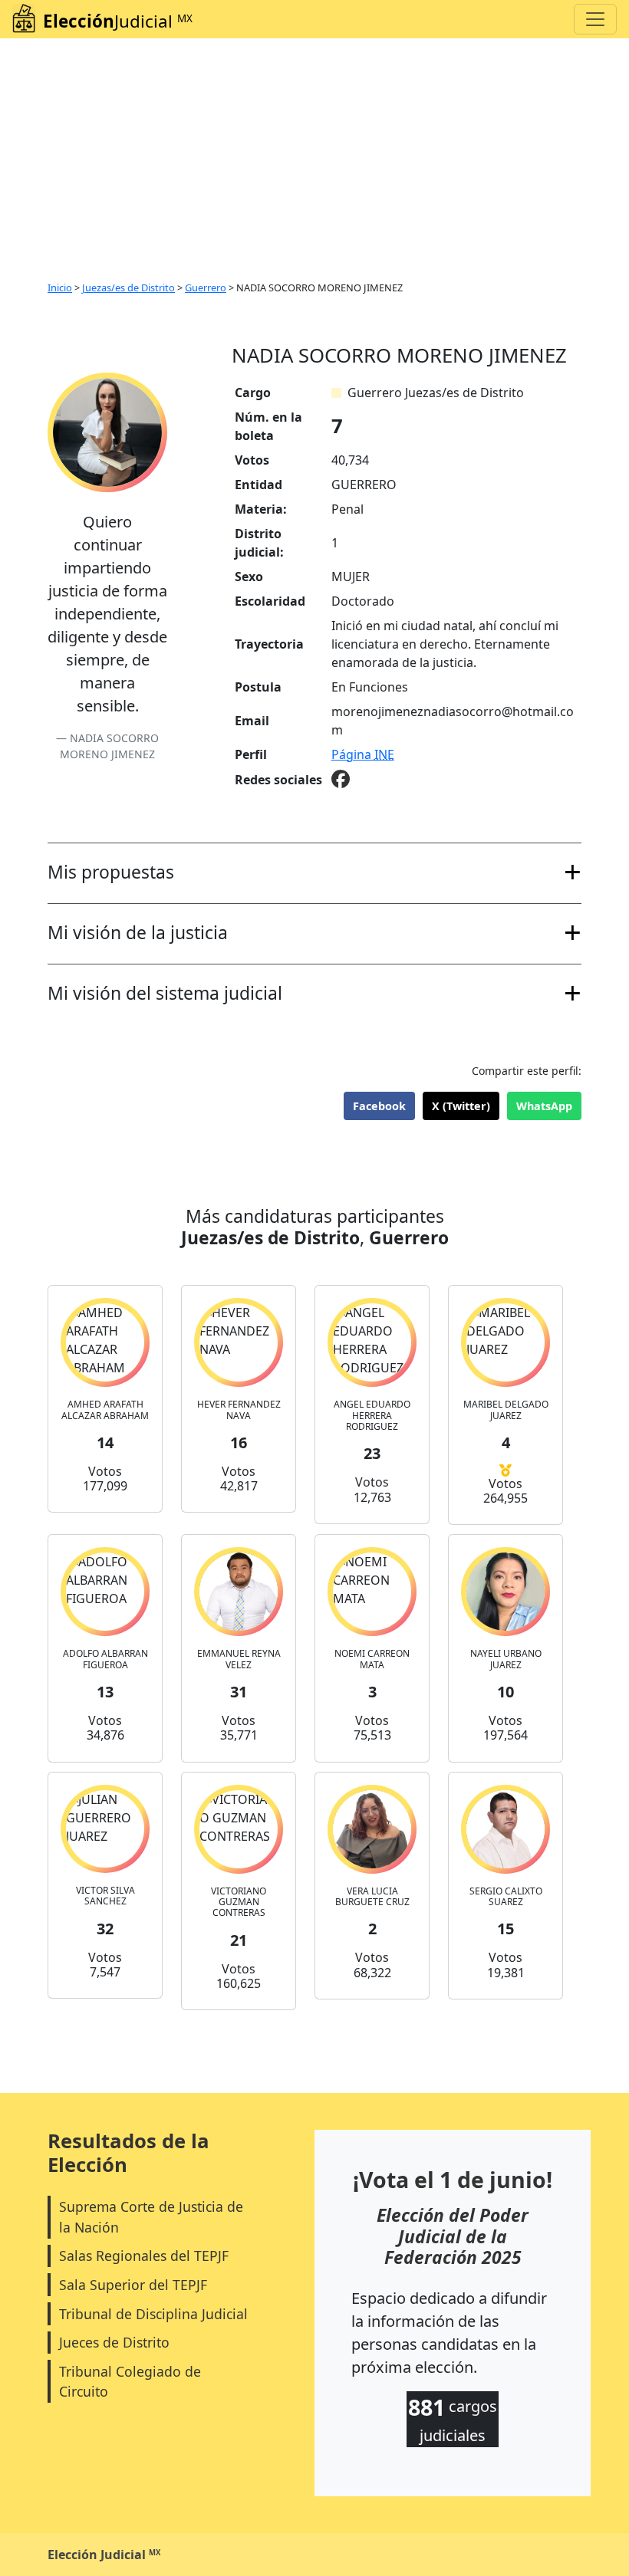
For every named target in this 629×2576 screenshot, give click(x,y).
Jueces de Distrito (114, 2342)
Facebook (379, 1106)
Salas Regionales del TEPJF (144, 2256)
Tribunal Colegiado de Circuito (130, 2381)
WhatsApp (544, 1106)
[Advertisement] (314, 153)
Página (363, 754)
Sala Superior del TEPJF (133, 2285)
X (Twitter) (461, 1106)
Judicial (118, 21)
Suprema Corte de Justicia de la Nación (151, 2216)
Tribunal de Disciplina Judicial (153, 2314)
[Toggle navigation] (595, 19)
